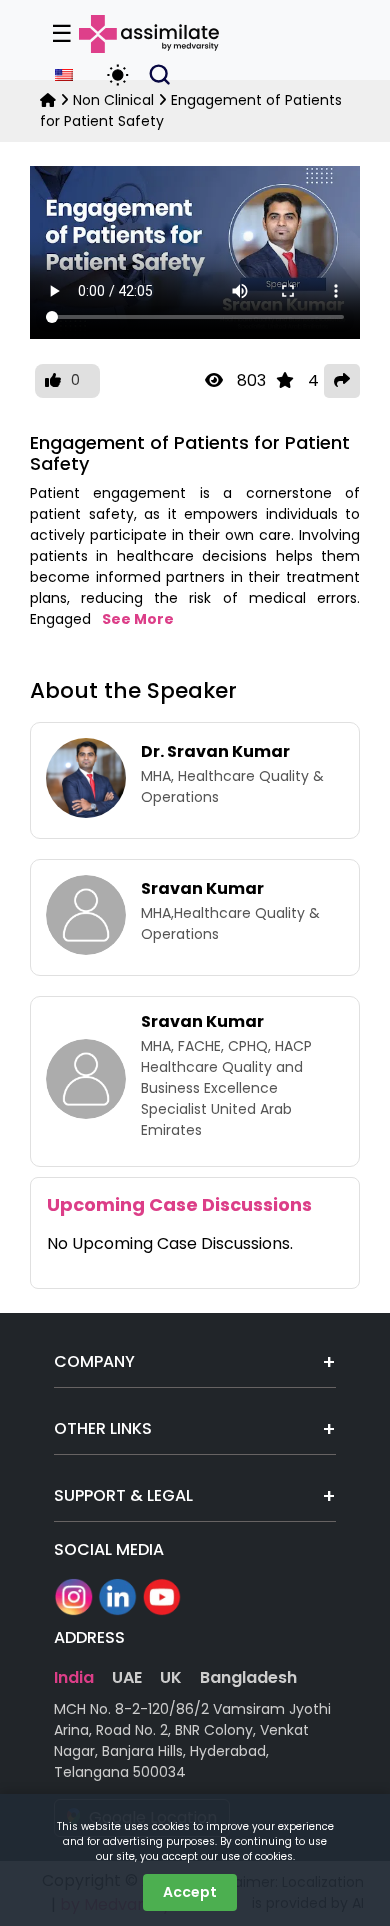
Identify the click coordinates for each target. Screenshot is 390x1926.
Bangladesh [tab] (248, 1677)
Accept (190, 1892)
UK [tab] (171, 1677)
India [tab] (74, 1677)
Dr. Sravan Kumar (215, 751)
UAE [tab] (127, 1677)
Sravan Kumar (202, 888)
